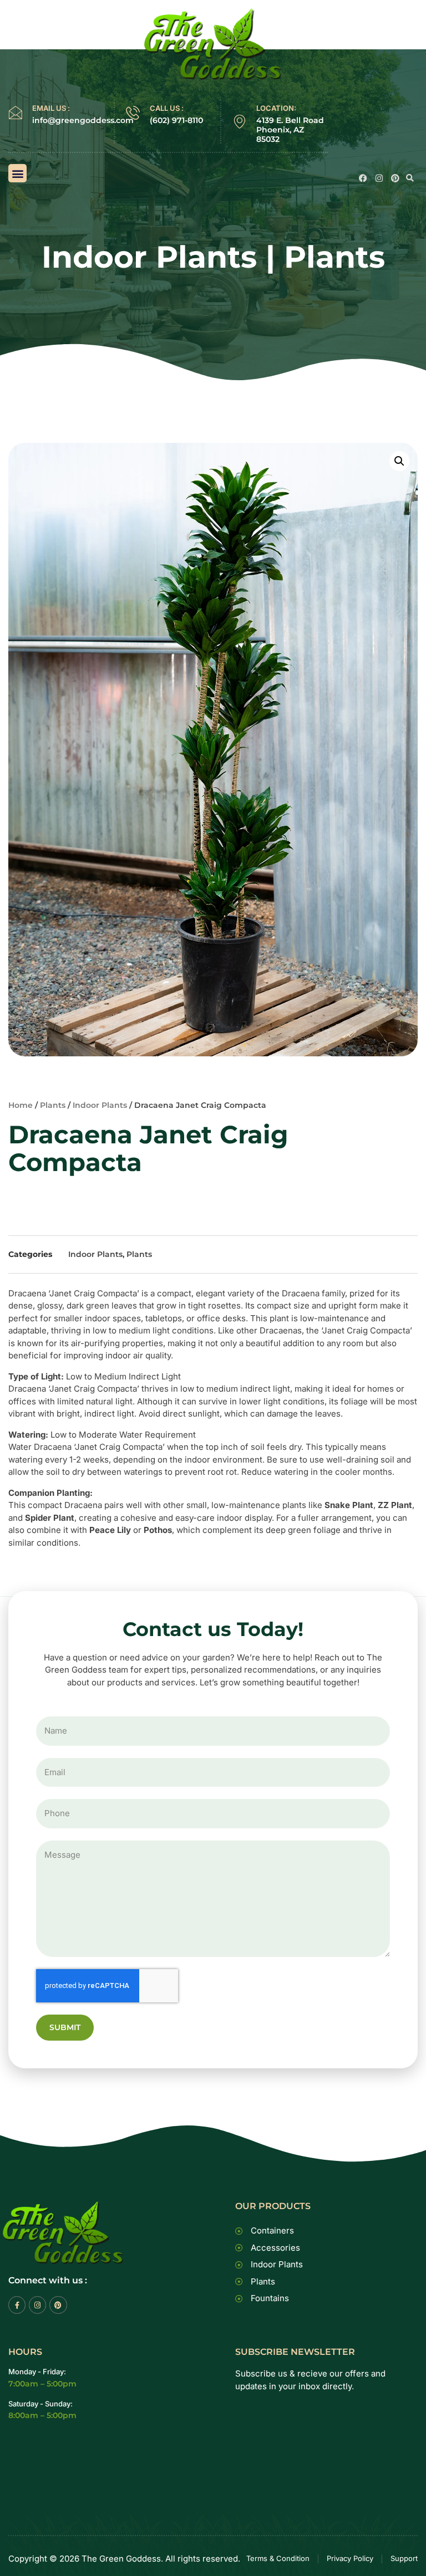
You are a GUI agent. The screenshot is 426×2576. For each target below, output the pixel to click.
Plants (334, 257)
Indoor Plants (149, 257)
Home (21, 1105)
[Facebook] (363, 178)
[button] (17, 173)
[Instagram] (379, 178)
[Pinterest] (395, 178)
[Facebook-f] (17, 2305)
